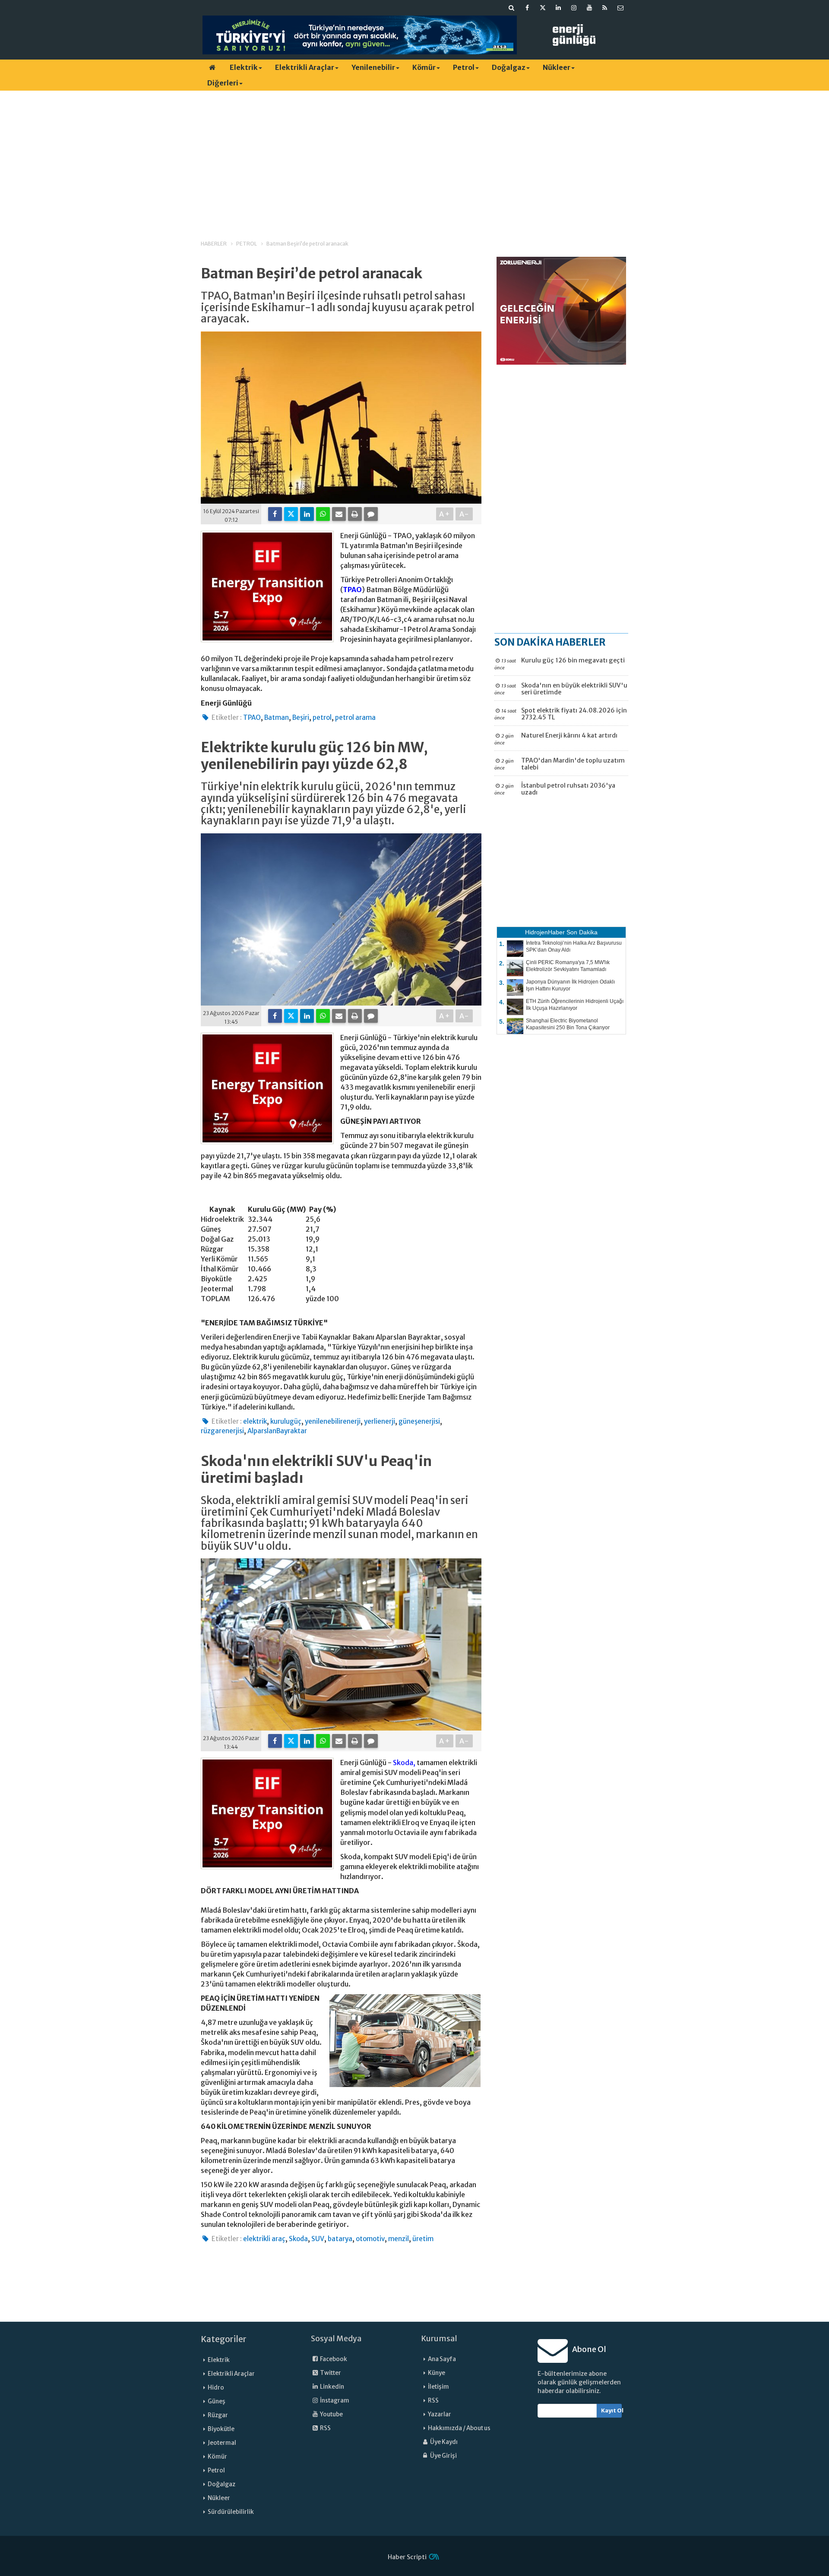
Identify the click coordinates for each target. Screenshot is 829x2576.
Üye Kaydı (443, 2442)
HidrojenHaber (545, 932)
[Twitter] (291, 514)
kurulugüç (286, 1421)
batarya (340, 2239)
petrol (322, 717)
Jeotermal (222, 2443)
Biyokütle (221, 2429)
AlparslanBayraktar (277, 1431)
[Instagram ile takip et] (574, 8)
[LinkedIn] (307, 514)
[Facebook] (275, 514)
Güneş (217, 2401)
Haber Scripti (407, 2557)
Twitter (330, 2373)
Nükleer (557, 67)
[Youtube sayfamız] (589, 8)
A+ (445, 514)
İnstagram (334, 2401)
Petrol (464, 67)
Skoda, (404, 1763)
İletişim (438, 2387)
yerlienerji (380, 1421)
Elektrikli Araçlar (305, 67)
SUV (318, 2239)
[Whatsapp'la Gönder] (323, 514)
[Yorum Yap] (371, 514)
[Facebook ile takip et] (527, 8)
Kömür (424, 67)
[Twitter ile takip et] (543, 8)
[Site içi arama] (512, 8)
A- (464, 514)
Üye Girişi (443, 2456)
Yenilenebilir (373, 67)
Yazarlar (440, 2414)
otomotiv (370, 2239)
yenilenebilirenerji (333, 1421)
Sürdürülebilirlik (231, 2512)
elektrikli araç (264, 2239)
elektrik (255, 1421)
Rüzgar (218, 2415)
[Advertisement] (414, 158)
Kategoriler (224, 2339)
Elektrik (244, 67)
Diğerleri (223, 83)
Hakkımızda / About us (459, 2428)
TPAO (352, 590)
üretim (423, 2239)
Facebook (333, 2359)
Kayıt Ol (612, 2410)
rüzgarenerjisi (222, 1431)
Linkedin (332, 2387)
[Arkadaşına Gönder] (339, 514)
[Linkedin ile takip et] (558, 8)
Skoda (298, 2239)
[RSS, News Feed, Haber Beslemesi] (605, 8)
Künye (437, 2373)
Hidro (216, 2388)
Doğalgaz (509, 67)
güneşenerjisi (419, 1421)
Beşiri (301, 717)
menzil (399, 2239)
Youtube (331, 2414)
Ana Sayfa (442, 2359)
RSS (325, 2428)
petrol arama (355, 717)
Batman (277, 717)
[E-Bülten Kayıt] (620, 8)
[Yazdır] (355, 514)
